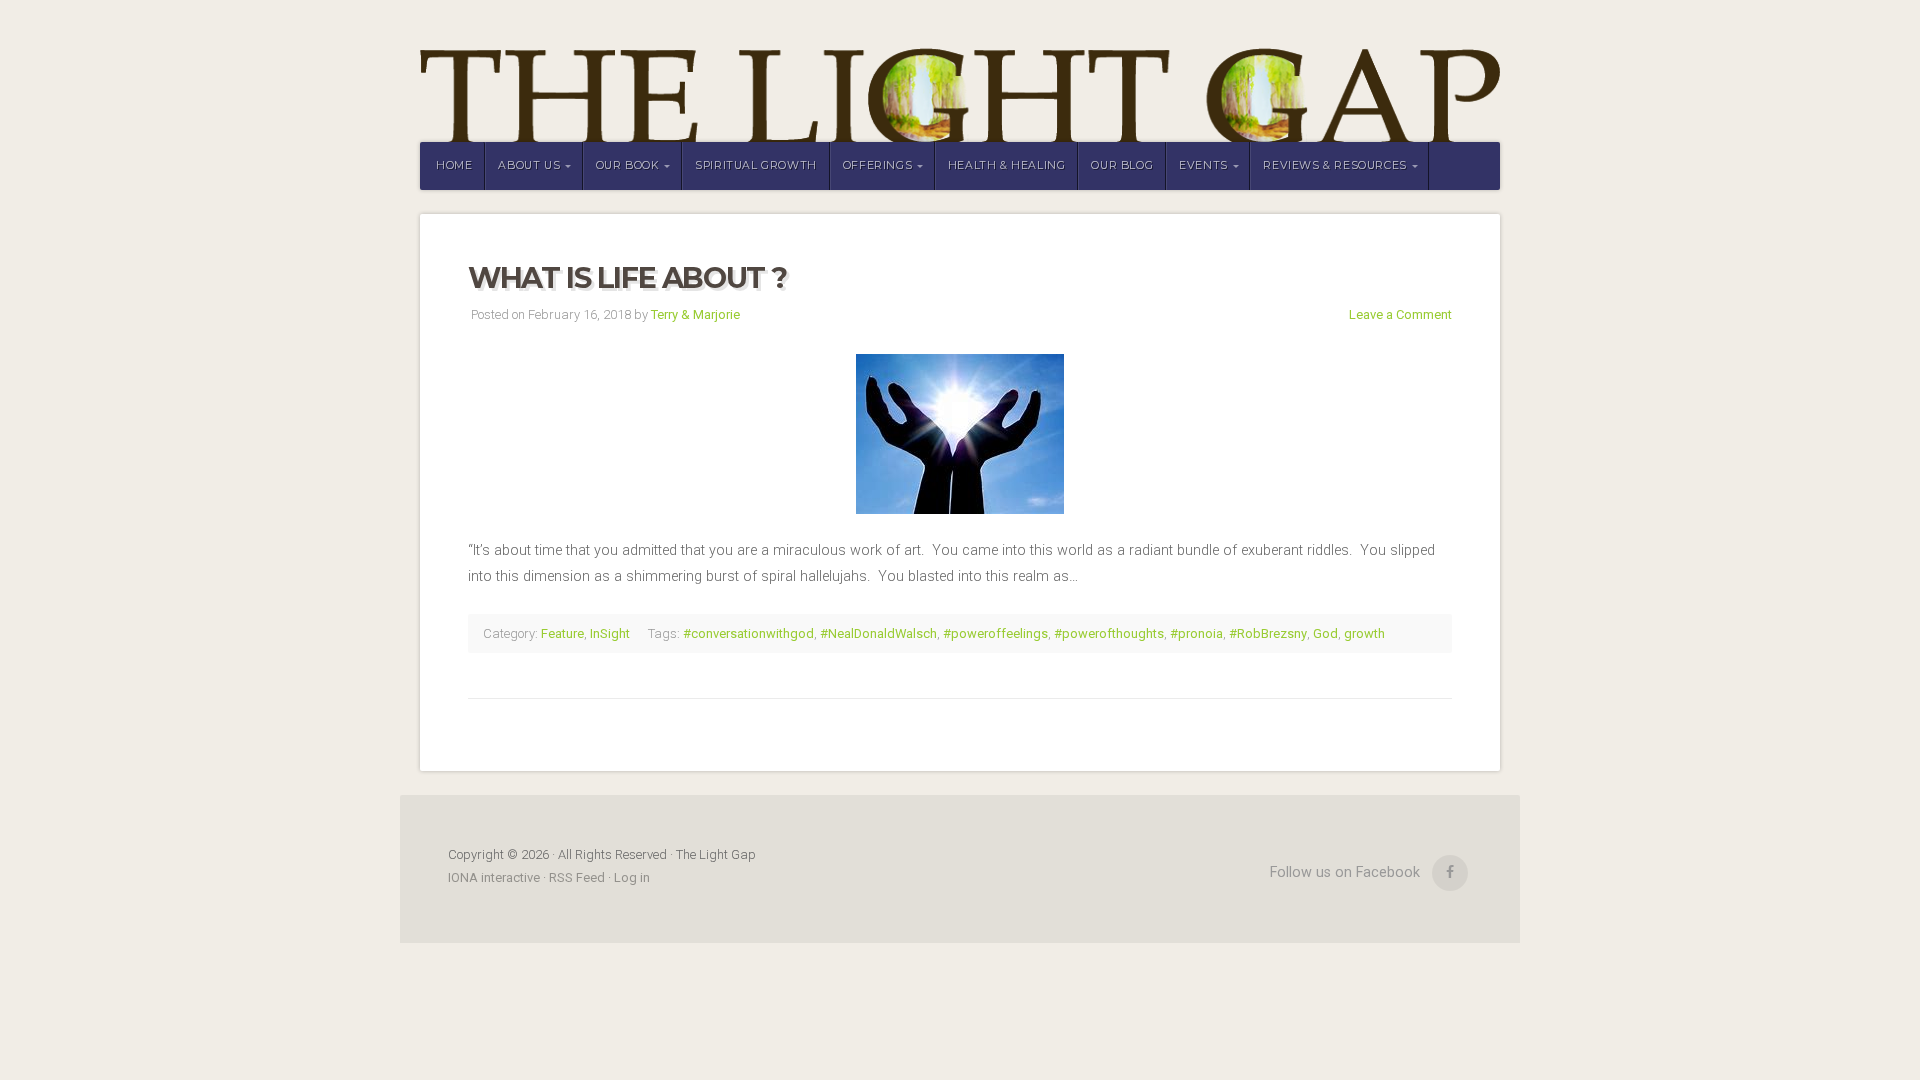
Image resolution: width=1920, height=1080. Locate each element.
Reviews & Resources (1334, 165)
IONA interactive (495, 877)
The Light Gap (960, 71)
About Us (529, 165)
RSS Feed (577, 877)
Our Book (628, 165)
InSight (610, 633)
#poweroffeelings (995, 633)
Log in (632, 877)
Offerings (877, 165)
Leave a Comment (1400, 314)
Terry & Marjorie (695, 314)
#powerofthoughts (1109, 633)
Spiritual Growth (756, 165)
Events (1203, 165)
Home (454, 165)
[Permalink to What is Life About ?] (960, 434)
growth (1364, 633)
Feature (562, 633)
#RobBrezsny (1268, 633)
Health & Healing (1007, 165)
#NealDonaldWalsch (878, 633)
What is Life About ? (627, 277)
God (1325, 633)
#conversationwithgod (748, 633)
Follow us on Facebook (1345, 872)
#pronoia (1196, 633)
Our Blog (1122, 165)
